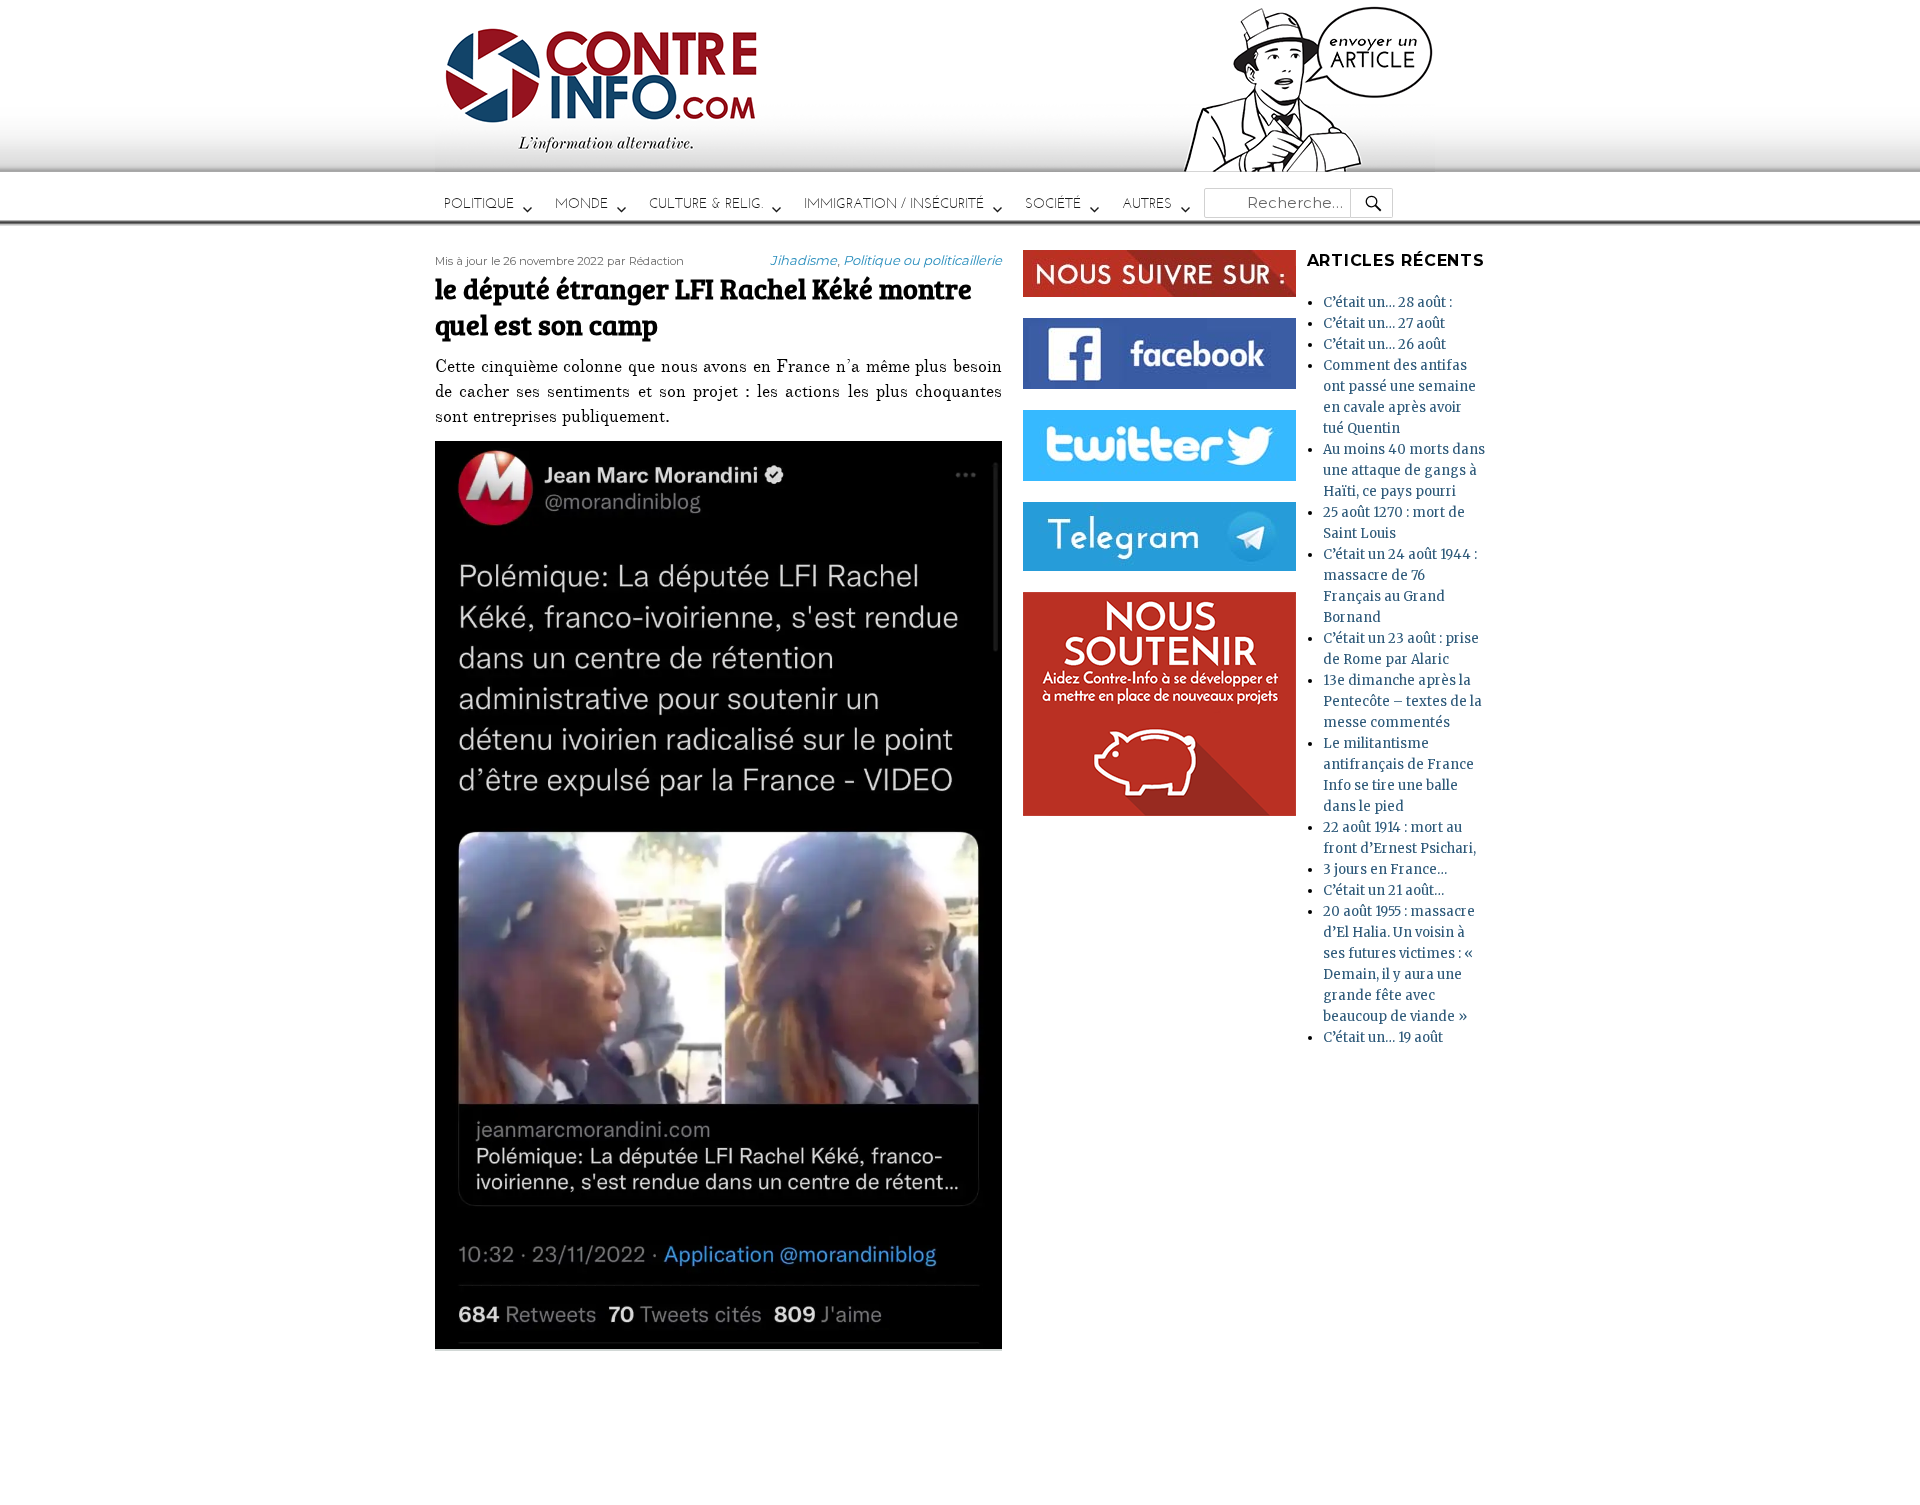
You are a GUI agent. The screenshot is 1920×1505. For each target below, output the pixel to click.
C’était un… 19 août (1383, 1037)
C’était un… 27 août (1384, 323)
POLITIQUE (479, 203)
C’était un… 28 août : (1387, 302)
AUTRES (1147, 203)
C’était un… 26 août (1384, 344)
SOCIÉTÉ (1053, 203)
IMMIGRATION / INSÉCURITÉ (894, 203)
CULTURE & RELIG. (706, 203)
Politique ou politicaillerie (922, 260)
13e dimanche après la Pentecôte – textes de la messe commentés (1402, 701)
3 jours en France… (1385, 869)
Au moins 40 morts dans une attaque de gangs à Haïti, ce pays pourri (1404, 470)
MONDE (581, 203)
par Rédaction (645, 261)
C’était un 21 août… (1383, 890)
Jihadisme (803, 260)
